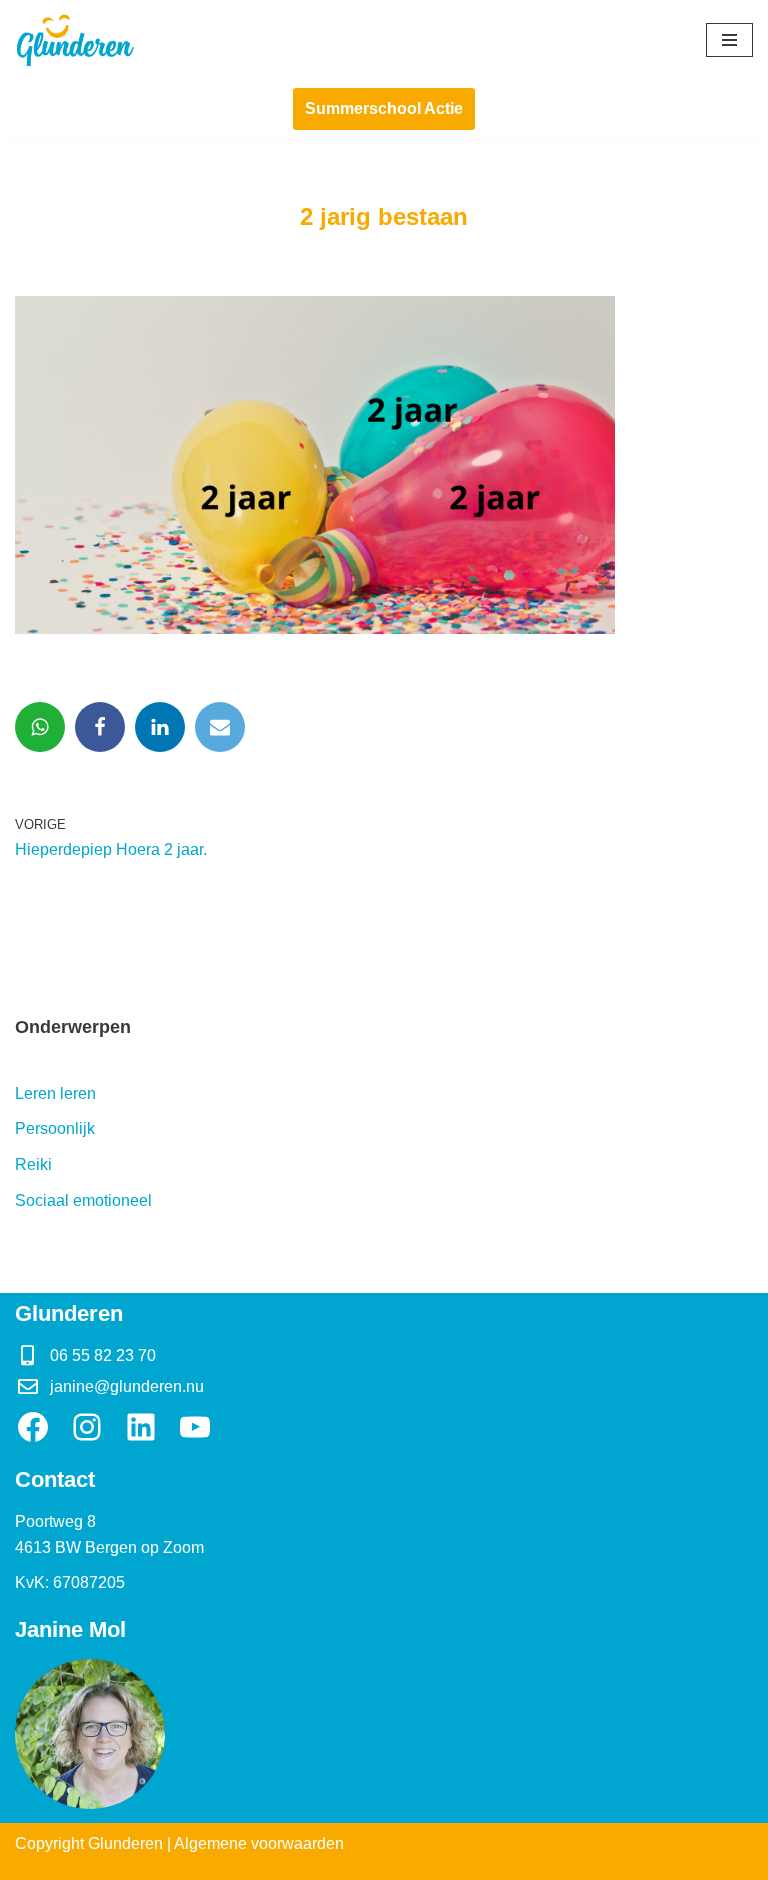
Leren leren (55, 1093)
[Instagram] (87, 1427)
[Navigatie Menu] (729, 40)
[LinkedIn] (141, 1427)
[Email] (220, 727)
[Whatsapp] (40, 727)
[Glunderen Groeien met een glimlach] (75, 40)
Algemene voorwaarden (259, 1843)
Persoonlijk (55, 1128)
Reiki (33, 1164)
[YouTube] (195, 1427)
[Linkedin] (160, 727)
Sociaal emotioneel (83, 1200)
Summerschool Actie (384, 108)
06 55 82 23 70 (103, 1355)
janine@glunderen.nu (127, 1386)
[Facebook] (100, 727)
